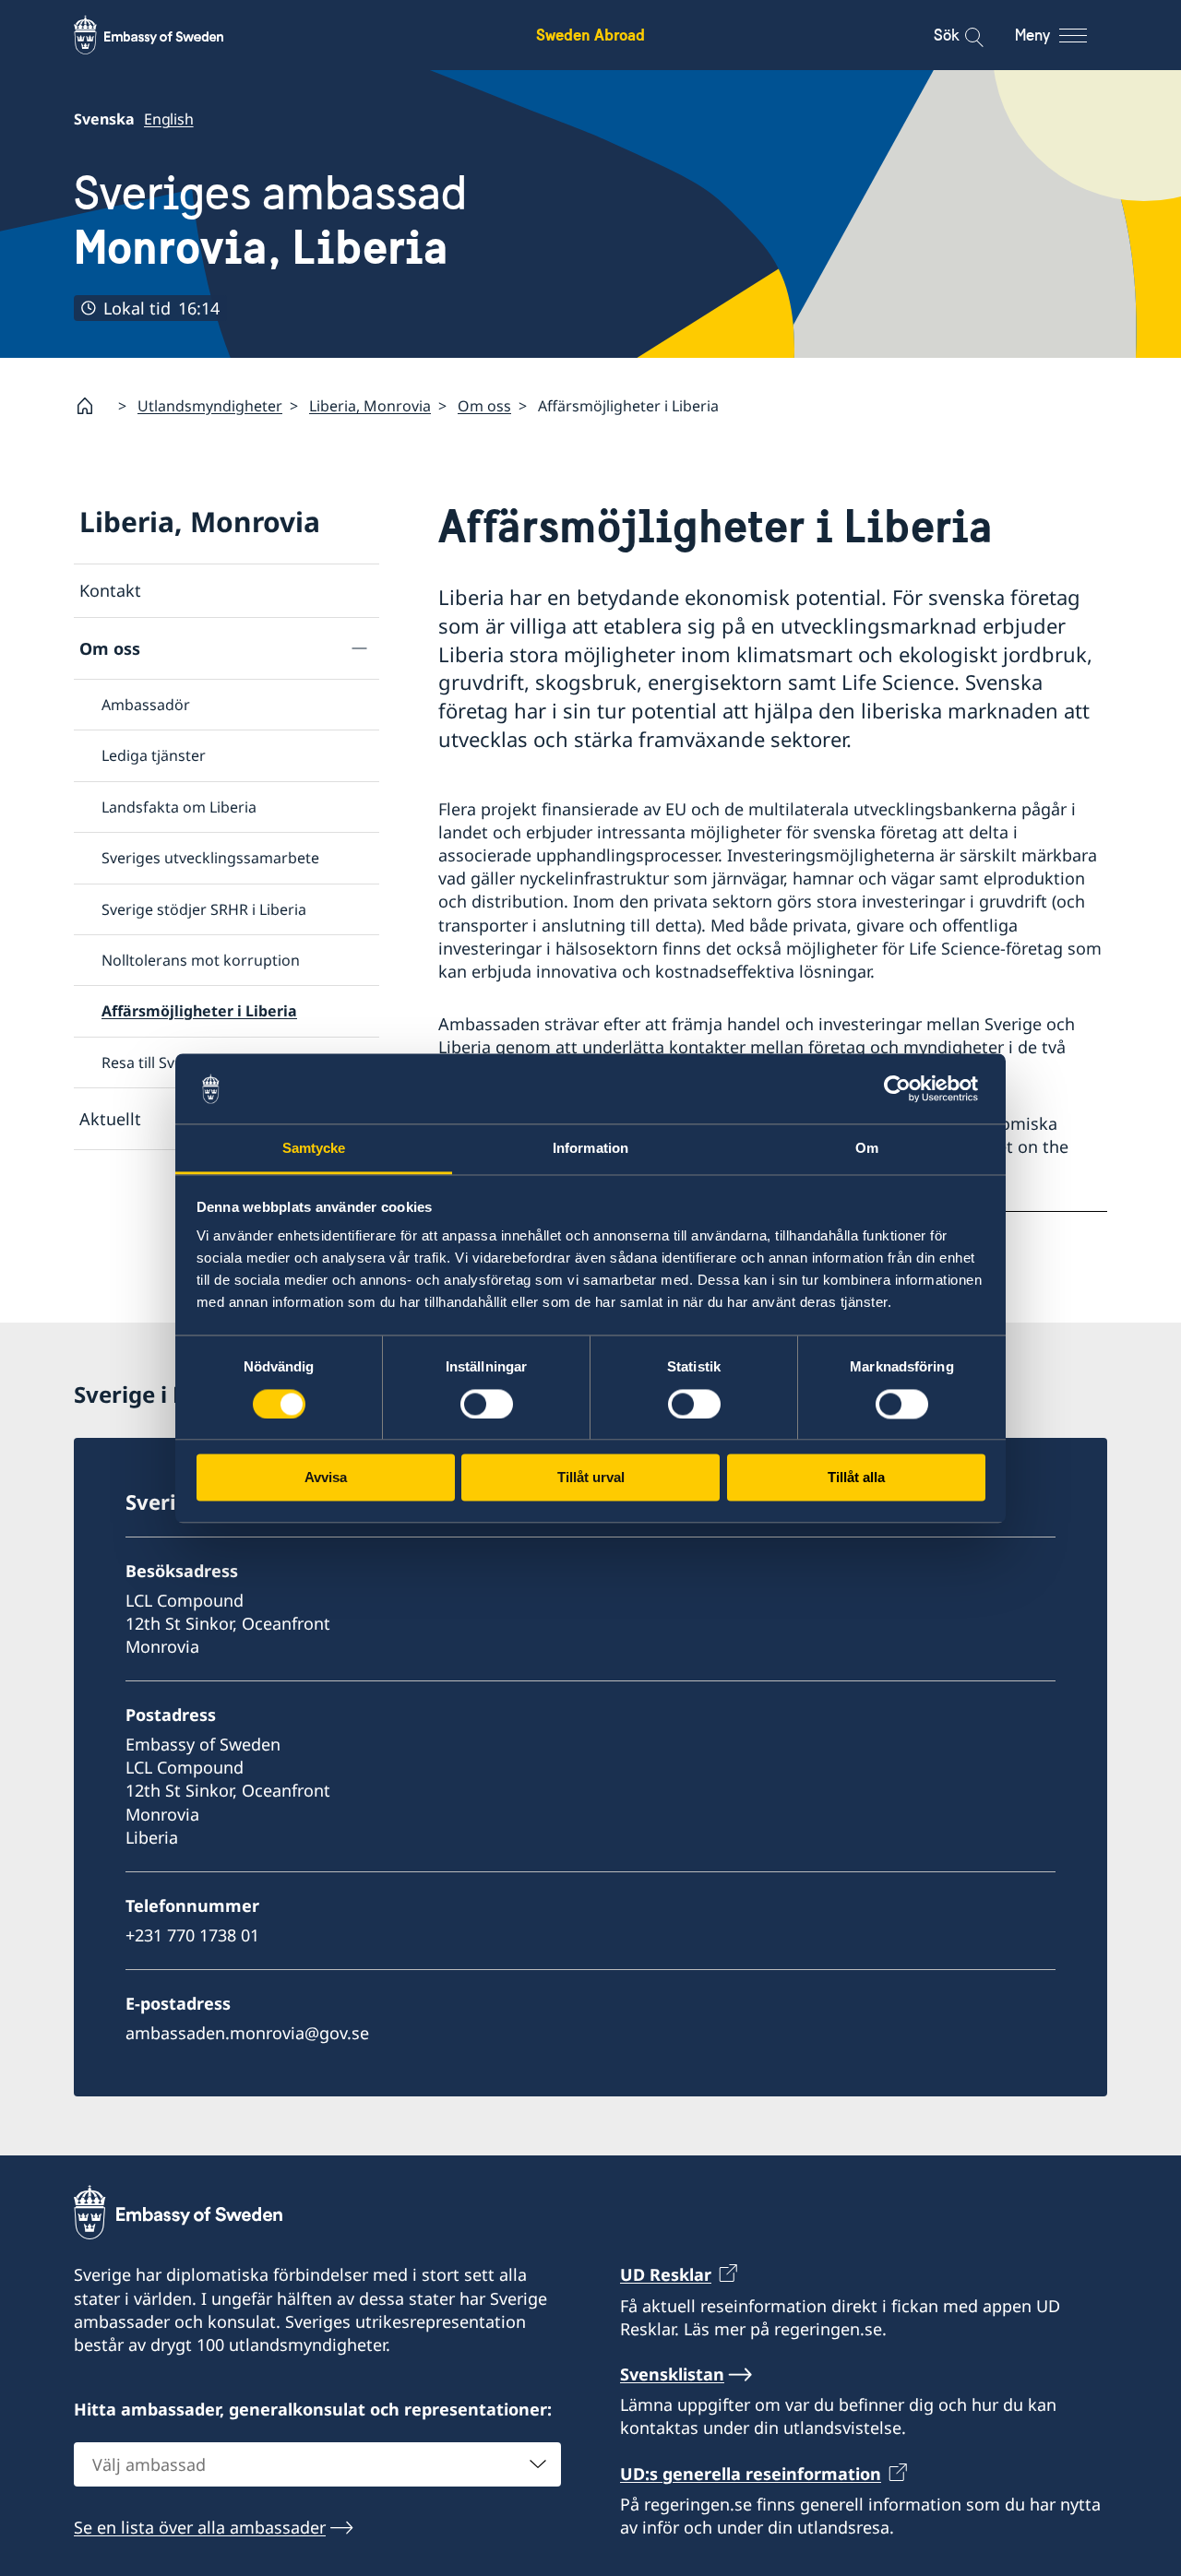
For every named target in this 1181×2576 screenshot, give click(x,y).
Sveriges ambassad (270, 220)
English (169, 119)
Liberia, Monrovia (370, 406)
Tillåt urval (591, 1478)
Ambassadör (146, 705)
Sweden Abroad (590, 35)
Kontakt (110, 590)
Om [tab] (867, 1149)
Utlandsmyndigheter (210, 406)
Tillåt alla (856, 1478)
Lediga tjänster (154, 755)
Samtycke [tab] (314, 1149)
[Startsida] (92, 406)
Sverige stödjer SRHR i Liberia (204, 909)
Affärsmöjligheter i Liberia (199, 1011)
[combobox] (317, 2464)
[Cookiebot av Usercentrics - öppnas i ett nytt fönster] (905, 1088)
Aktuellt (110, 1119)
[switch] (487, 1404)
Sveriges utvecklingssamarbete (210, 858)
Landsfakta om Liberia (179, 807)
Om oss (484, 406)
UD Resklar (666, 2274)
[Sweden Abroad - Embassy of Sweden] (166, 35)
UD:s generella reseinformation (751, 2474)
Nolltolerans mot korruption (201, 960)
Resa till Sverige (156, 1062)
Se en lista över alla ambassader (200, 2527)
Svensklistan (672, 2374)
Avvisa (326, 1478)
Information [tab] (590, 1149)
